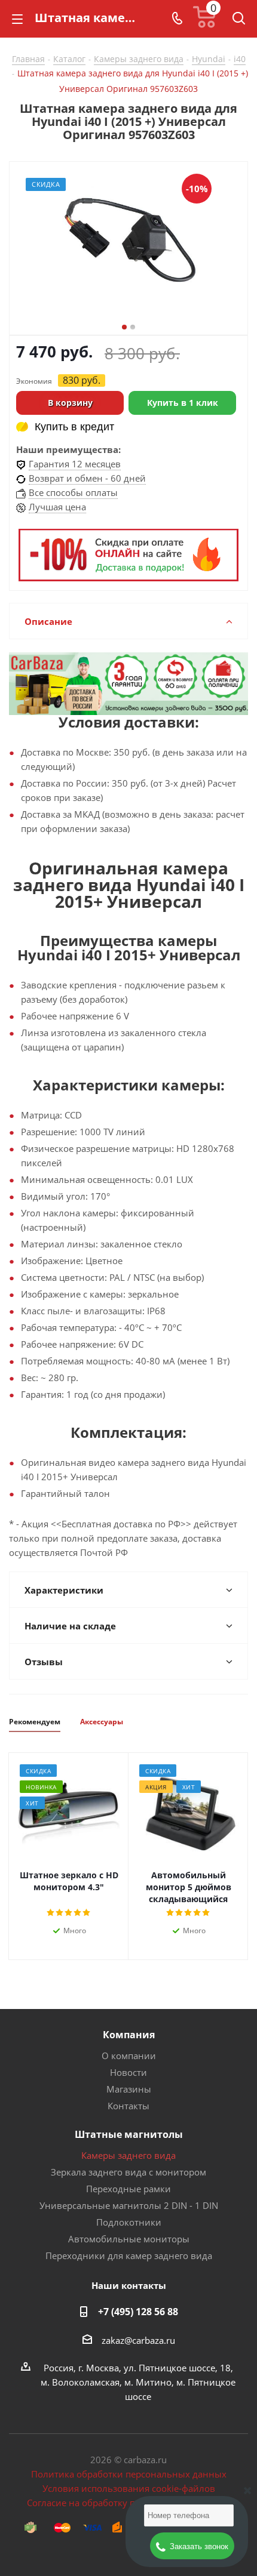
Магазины (129, 2089)
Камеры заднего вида (128, 2155)
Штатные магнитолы (129, 2134)
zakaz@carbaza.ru (138, 2340)
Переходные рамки (128, 2189)
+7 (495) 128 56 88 (138, 2312)
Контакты (128, 2106)
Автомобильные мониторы (129, 2239)
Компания (129, 2035)
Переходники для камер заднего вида (129, 2255)
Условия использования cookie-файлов (129, 2488)
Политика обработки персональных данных (129, 2474)
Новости (128, 2072)
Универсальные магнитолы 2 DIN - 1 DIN (129, 2205)
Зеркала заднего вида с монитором (128, 2172)
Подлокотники (129, 2222)
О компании (129, 2056)
